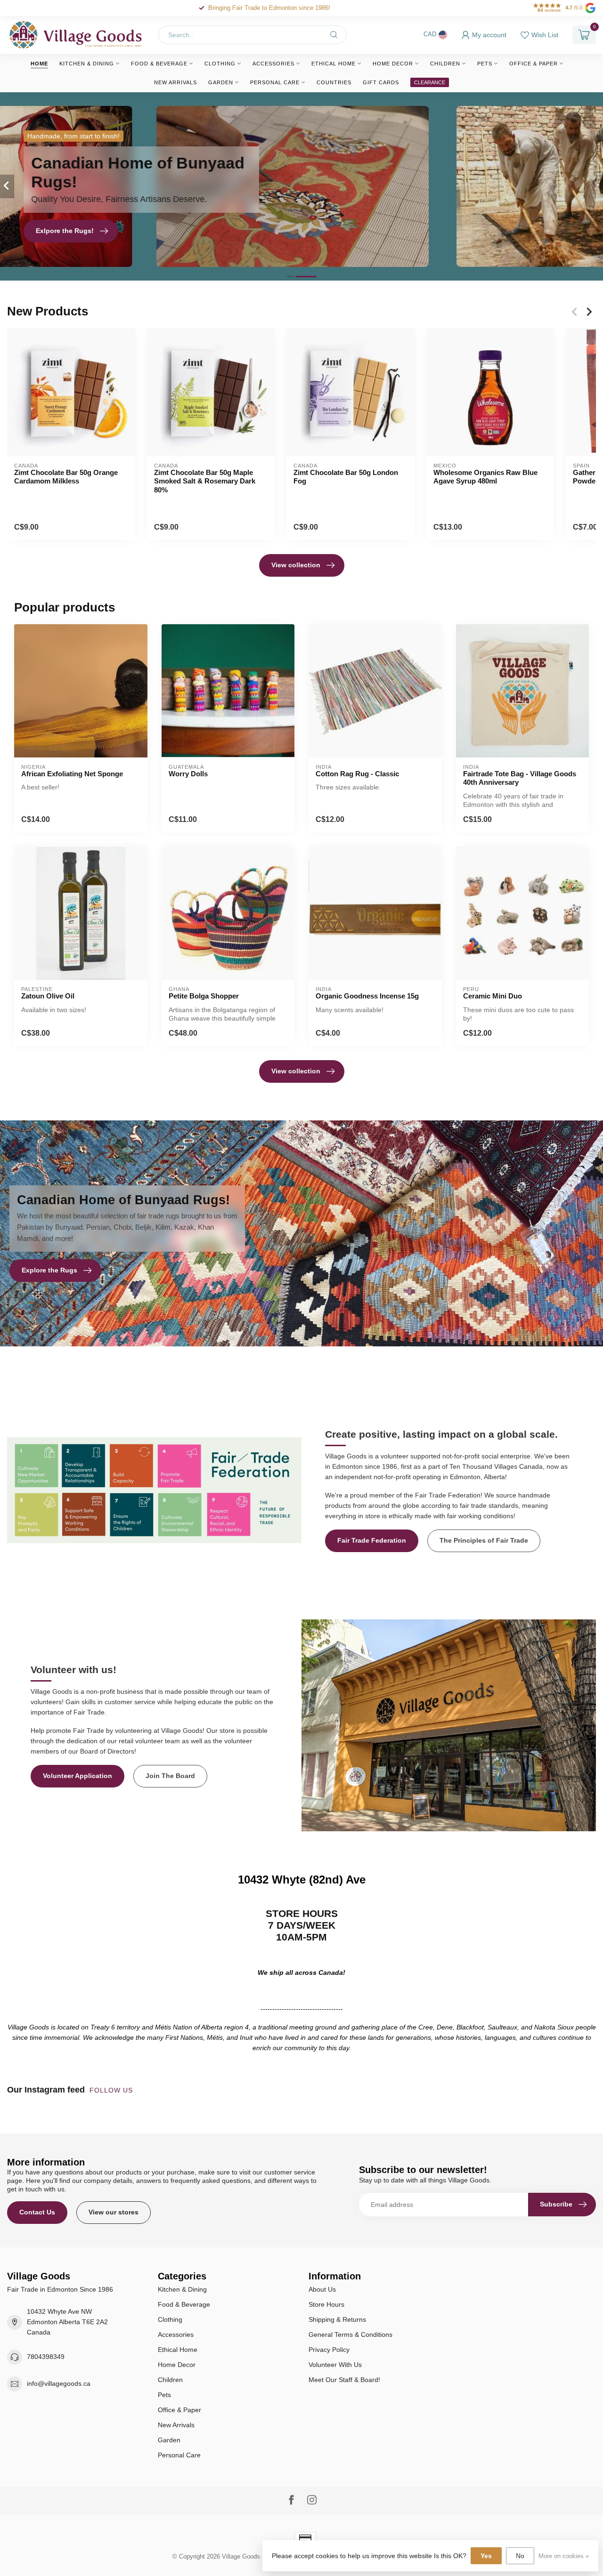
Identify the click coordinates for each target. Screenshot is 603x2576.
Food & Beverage (159, 64)
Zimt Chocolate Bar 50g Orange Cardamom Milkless (66, 477)
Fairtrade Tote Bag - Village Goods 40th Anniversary (520, 778)
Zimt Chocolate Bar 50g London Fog (346, 477)
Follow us (112, 2090)
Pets (485, 64)
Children (445, 64)
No (520, 2556)
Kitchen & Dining (87, 64)
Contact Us (37, 2212)
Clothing (220, 64)
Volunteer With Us (335, 2365)
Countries (334, 82)
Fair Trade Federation (372, 1540)
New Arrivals (175, 82)
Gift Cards (381, 82)
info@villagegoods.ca (59, 2383)
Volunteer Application (77, 1776)
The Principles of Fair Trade (484, 1540)
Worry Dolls (188, 774)
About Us (322, 2289)
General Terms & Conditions (350, 2334)
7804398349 (46, 2357)
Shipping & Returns (337, 2319)
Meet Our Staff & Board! (344, 2380)
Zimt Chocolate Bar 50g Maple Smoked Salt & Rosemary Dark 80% (205, 481)
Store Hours (326, 2304)
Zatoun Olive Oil (48, 996)
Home (39, 64)
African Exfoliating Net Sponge (72, 774)
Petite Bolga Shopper (204, 996)
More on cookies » (564, 2556)
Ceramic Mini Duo (493, 996)
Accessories (273, 64)
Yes (486, 2556)
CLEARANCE (430, 82)
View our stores (114, 2212)
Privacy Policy (329, 2350)
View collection (296, 565)
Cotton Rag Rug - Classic (357, 774)
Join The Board (170, 1776)
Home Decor (393, 64)
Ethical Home (334, 64)
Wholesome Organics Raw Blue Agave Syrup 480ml (485, 477)
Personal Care (275, 82)
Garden (221, 82)
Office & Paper (534, 64)
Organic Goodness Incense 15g (367, 996)
